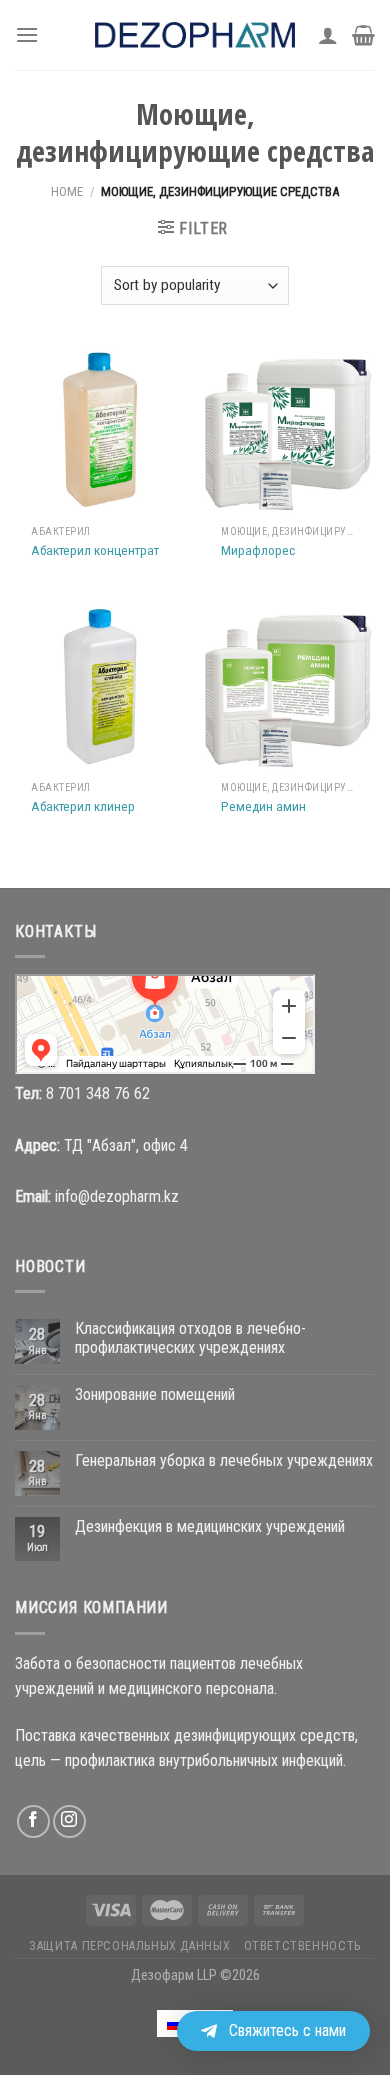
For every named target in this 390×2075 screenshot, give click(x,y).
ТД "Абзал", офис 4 (126, 1145)
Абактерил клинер (83, 806)
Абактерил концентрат (95, 550)
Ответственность (302, 1946)
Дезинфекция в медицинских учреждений (210, 1526)
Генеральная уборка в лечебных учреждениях (224, 1460)
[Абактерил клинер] (100, 686)
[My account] (328, 35)
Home (67, 191)
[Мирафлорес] (290, 430)
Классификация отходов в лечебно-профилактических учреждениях (190, 1338)
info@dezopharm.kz (117, 1196)
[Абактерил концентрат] (100, 430)
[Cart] (363, 35)
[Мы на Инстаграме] (69, 1821)
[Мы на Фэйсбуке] (33, 1821)
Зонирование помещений (155, 1394)
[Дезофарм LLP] (195, 35)
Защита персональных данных (129, 1946)
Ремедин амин (263, 806)
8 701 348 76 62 (98, 1093)
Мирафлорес (258, 550)
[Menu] (27, 34)
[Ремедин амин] (290, 686)
